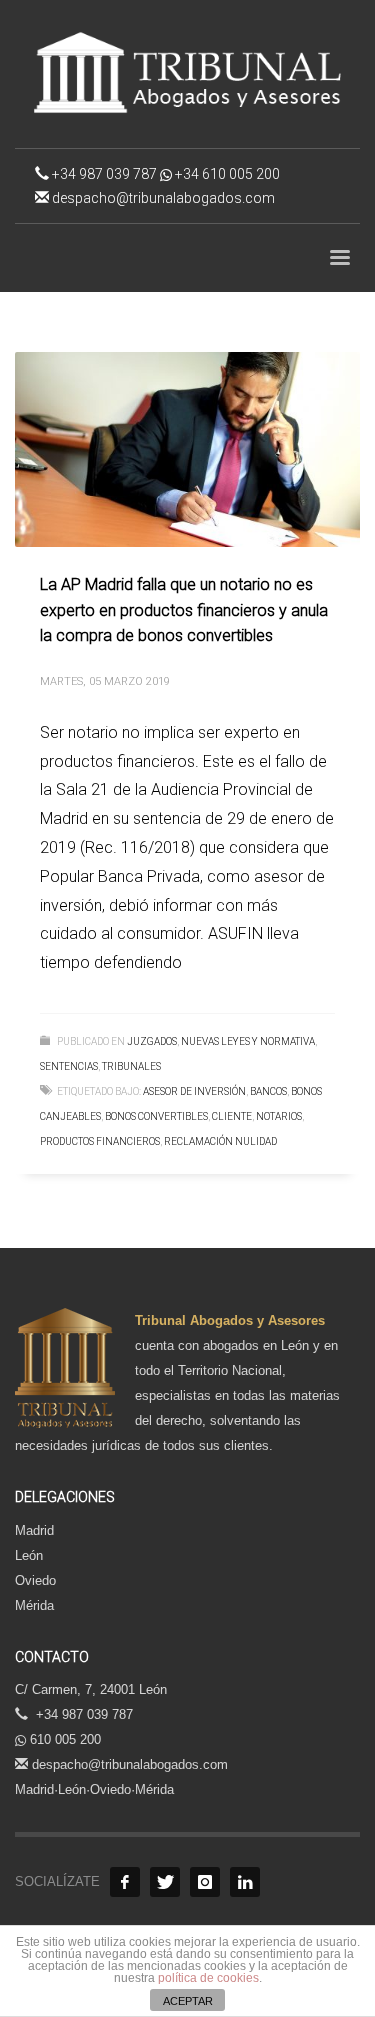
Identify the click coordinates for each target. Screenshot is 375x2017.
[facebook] (125, 1882)
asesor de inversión (194, 1091)
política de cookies (208, 1978)
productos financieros (100, 1141)
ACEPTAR (188, 2001)
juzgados (152, 1041)
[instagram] (205, 1882)
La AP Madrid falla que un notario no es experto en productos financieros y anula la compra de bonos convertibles (184, 610)
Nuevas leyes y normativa (248, 1041)
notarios (279, 1116)
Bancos (268, 1091)
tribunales (131, 1066)
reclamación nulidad (220, 1141)
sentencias (69, 1066)
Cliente (232, 1116)
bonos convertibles (156, 1116)
